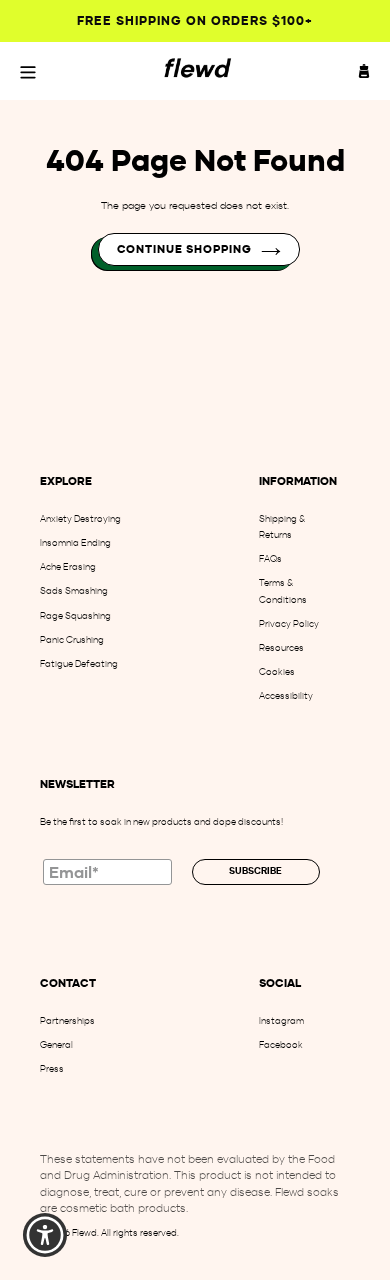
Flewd (84, 1232)
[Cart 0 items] (364, 71)
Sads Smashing (74, 590)
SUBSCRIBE (255, 871)
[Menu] (28, 71)
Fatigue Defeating (79, 663)
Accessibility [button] (286, 695)
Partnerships (67, 1020)
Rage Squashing (75, 615)
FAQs (270, 558)
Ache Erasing (68, 566)
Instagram (281, 1020)
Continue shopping (184, 249)
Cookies (277, 671)
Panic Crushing (72, 639)
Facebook (281, 1044)
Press (52, 1068)
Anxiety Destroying (80, 518)
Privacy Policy (289, 623)
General (56, 1044)
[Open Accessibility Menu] (45, 1235)
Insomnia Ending (75, 542)
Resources (281, 647)
